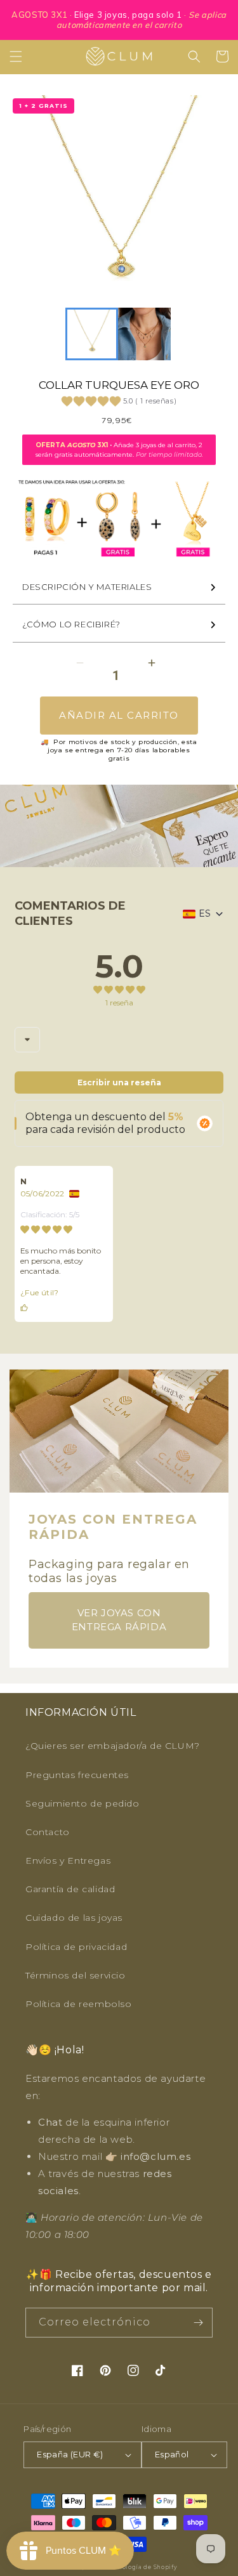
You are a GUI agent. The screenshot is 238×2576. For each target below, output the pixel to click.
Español (172, 2454)
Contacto (48, 1832)
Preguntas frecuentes (77, 1775)
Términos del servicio (76, 1975)
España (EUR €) (70, 2454)
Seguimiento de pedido (83, 1803)
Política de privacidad (76, 1947)
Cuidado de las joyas (74, 1918)
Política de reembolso (79, 2004)
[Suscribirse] (198, 2323)
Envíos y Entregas (68, 1860)
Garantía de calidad (70, 1889)
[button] (16, 56)
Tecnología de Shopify (142, 2567)
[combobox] (27, 1040)
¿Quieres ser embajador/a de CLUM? (113, 1746)
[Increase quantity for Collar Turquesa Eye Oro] (152, 663)
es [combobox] (205, 913)
